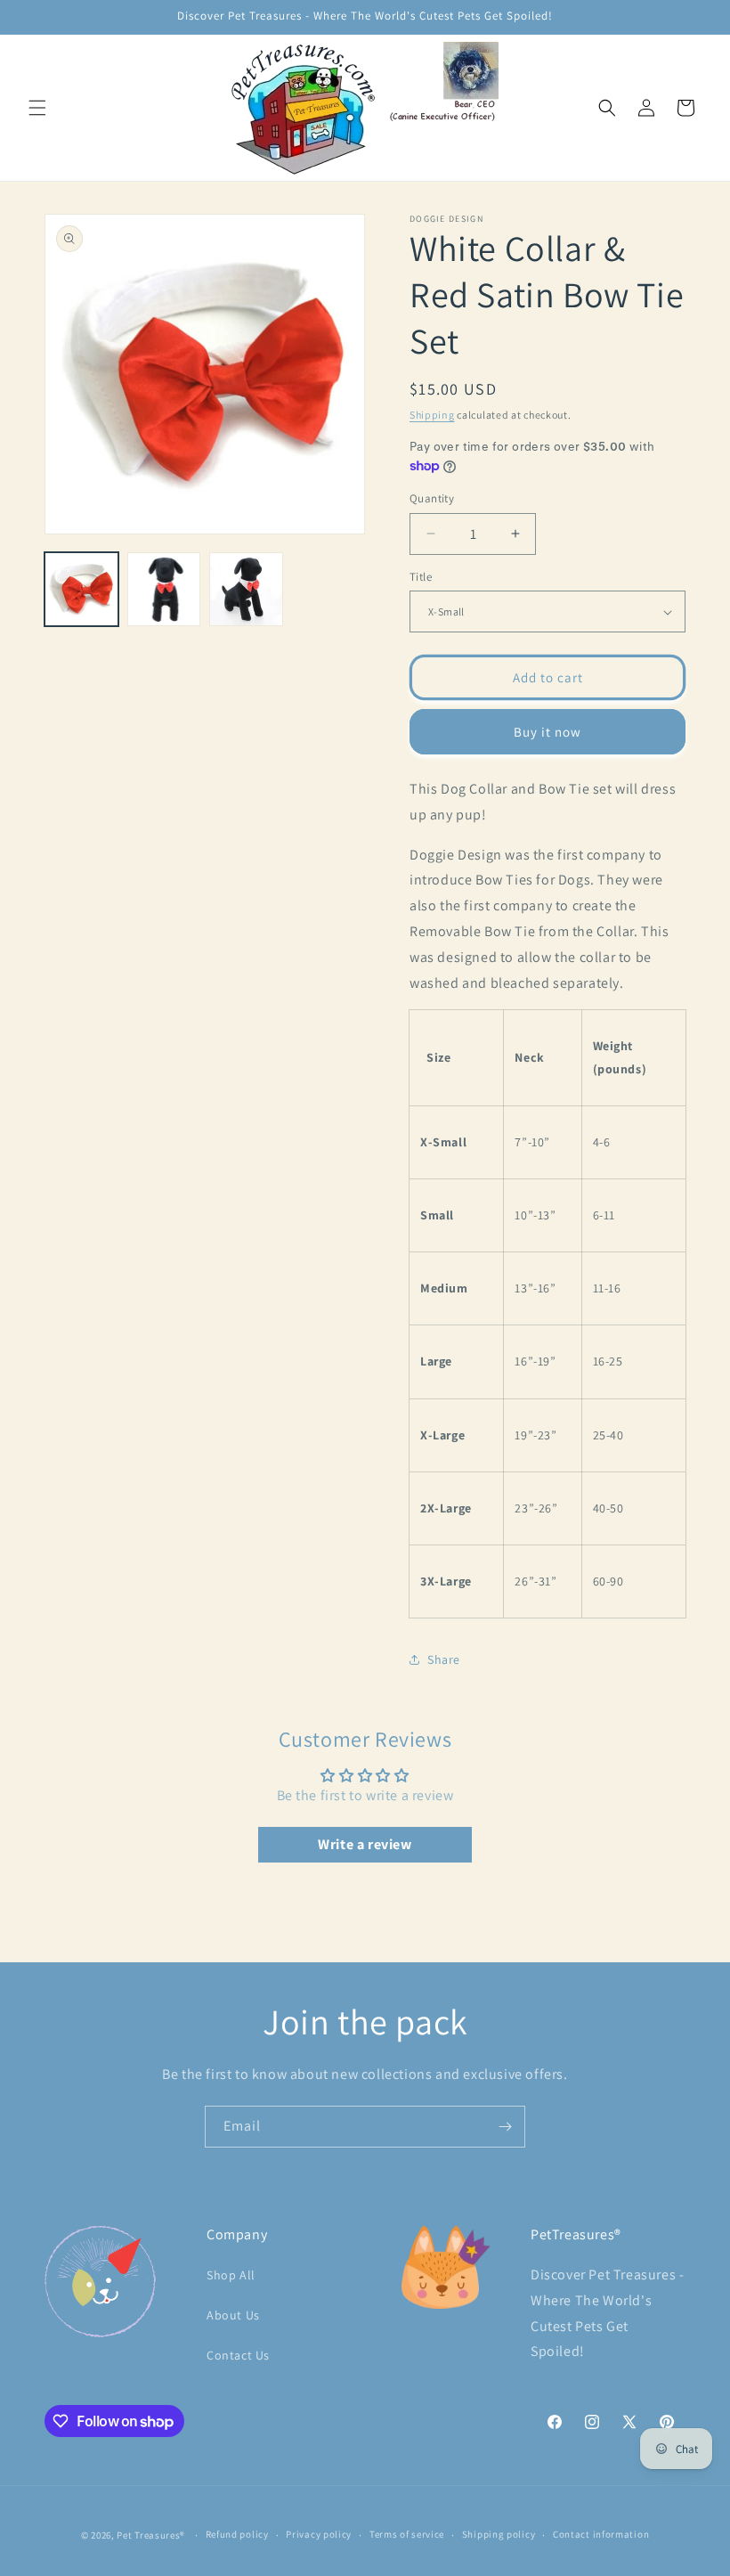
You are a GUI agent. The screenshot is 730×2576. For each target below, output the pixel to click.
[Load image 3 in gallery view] (246, 589)
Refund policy (237, 2534)
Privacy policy (319, 2534)
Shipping (432, 415)
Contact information (601, 2534)
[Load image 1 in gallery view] (81, 589)
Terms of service (407, 2534)
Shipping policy (499, 2534)
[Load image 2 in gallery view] (164, 589)
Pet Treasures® (151, 2535)
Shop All (231, 2275)
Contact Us (238, 2355)
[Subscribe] (505, 2127)
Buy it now (547, 732)
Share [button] (444, 1659)
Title (421, 577)
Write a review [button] (365, 1844)
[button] (37, 108)
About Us (233, 2315)
